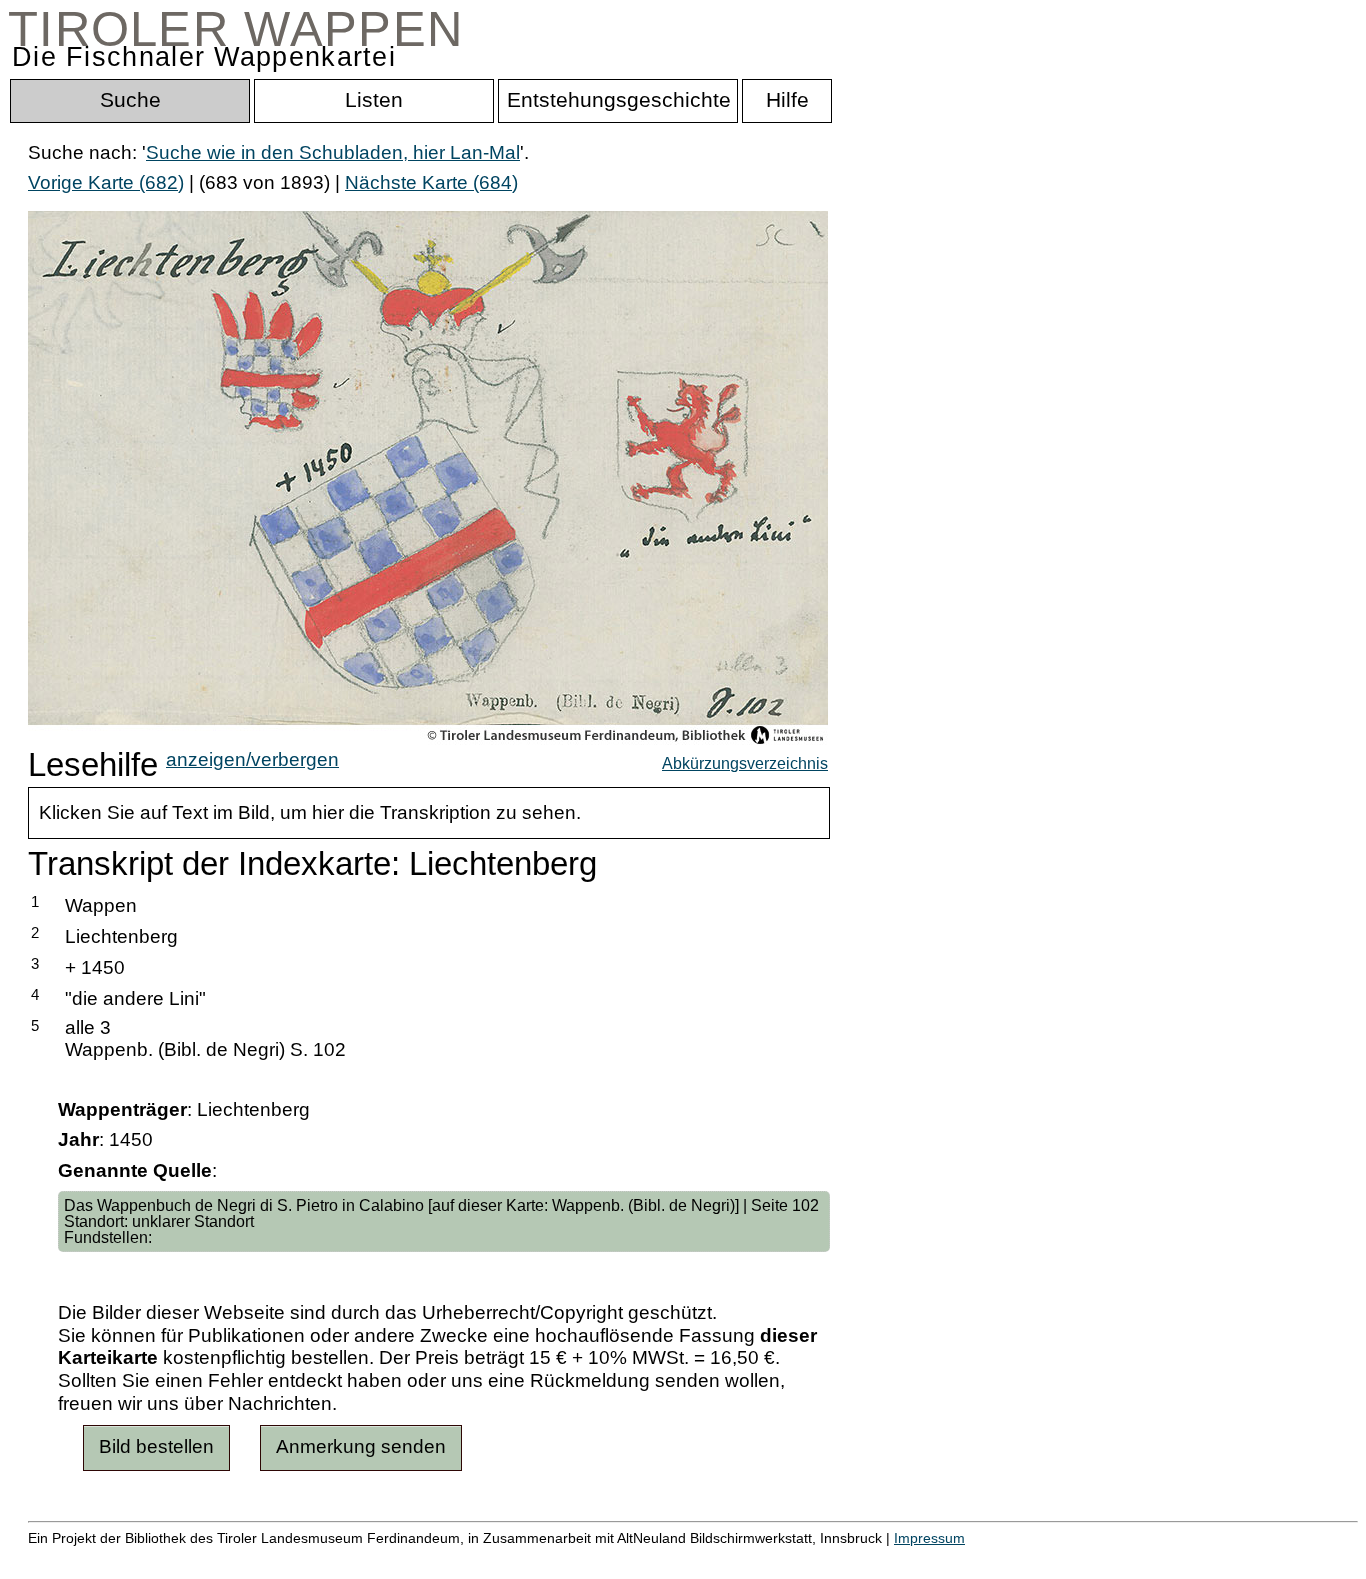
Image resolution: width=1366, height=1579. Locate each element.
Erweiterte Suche (101, 1559)
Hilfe (973, 1559)
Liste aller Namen (536, 1559)
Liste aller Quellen (703, 1559)
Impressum (929, 1538)
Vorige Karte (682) (106, 182)
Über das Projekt (867, 1559)
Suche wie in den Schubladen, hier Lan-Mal (333, 152)
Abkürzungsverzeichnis (745, 763)
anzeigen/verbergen (252, 759)
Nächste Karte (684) (431, 182)
